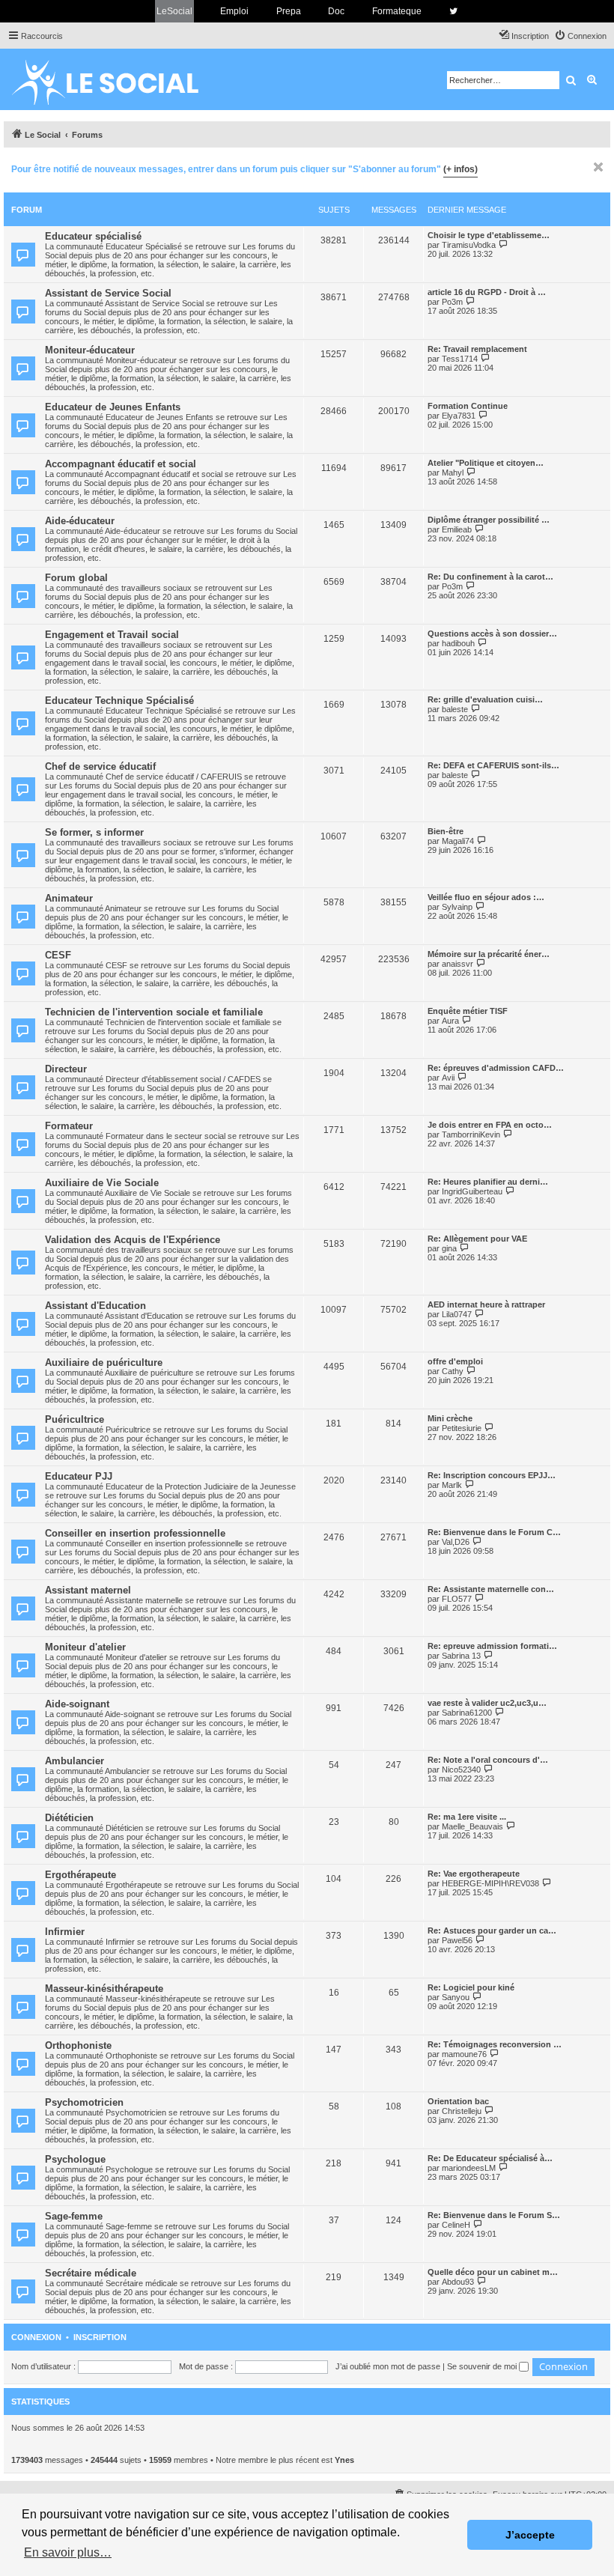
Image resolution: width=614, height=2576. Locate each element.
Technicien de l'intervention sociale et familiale (154, 1012)
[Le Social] (117, 79)
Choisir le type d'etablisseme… (489, 235)
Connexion (36, 2337)
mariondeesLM (469, 2168)
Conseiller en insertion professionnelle (135, 1533)
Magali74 (458, 841)
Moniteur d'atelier (85, 1647)
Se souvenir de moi (483, 2366)
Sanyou (456, 1997)
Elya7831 (459, 416)
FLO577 (457, 1599)
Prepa (289, 11)
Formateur (69, 1126)
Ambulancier (75, 1761)
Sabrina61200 (467, 1713)
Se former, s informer (94, 832)
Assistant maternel (88, 1590)
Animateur (69, 898)
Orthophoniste (78, 2045)
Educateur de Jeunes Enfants (113, 407)
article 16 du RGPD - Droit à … (487, 292)
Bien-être (446, 831)
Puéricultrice (75, 1419)
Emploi (234, 11)
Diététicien (69, 1818)
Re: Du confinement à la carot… (490, 577)
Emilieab (457, 529)
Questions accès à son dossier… (492, 634)
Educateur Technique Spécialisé (119, 701)
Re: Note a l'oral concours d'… (488, 1760)
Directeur (66, 1069)
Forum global (76, 578)
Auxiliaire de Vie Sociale (102, 1183)
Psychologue (75, 2159)
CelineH (456, 2225)
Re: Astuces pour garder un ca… (492, 1931)
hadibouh (458, 643)
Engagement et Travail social (112, 635)
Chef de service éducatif (100, 766)
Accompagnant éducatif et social (121, 464)
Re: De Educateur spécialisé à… (490, 2158)
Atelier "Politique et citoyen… (486, 463)
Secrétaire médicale (91, 2273)
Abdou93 (458, 2282)
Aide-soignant (77, 1704)
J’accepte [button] (530, 2535)
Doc (336, 11)
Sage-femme (74, 2216)
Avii (448, 1078)
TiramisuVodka (469, 245)
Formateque (397, 11)
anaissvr (458, 964)
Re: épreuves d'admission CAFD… (496, 1068)
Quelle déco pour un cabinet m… (493, 2272)
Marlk (452, 1485)
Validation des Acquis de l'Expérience (133, 1240)
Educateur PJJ (79, 1476)
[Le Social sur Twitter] (453, 11)
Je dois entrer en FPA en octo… (490, 1125)
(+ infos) (460, 169)
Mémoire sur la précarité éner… (489, 954)
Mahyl (453, 473)
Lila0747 (457, 1314)
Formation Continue (468, 406)
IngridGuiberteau (472, 1191)
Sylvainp (457, 907)
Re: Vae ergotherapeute (474, 1874)
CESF (58, 955)
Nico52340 (461, 1770)
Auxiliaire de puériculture (104, 1363)
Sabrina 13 (461, 1656)
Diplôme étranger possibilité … (489, 520)
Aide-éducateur (80, 521)
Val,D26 (456, 1542)
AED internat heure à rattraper (486, 1304)
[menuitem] (580, 36)
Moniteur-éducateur (90, 350)
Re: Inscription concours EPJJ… (492, 1475)
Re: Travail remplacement (477, 349)
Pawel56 (457, 1940)
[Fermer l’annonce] (598, 167)
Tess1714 (460, 359)
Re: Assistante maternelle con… (491, 1589)
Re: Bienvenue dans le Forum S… (494, 2215)
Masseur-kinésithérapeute (104, 1989)
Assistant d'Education (95, 1306)
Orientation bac (458, 2101)
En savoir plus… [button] (68, 2552)
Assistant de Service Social (108, 293)
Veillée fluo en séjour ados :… (486, 897)
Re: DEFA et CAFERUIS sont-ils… (493, 765)
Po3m (452, 302)
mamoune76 (464, 2054)
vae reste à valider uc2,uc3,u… (487, 1703)
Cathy (453, 1371)
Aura (450, 1021)
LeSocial (174, 11)
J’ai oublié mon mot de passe (388, 2366)
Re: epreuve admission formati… (492, 1646)
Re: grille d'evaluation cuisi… (485, 699)
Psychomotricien (84, 2102)
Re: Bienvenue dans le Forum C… (494, 1532)
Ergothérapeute (80, 1875)
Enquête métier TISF (468, 1011)
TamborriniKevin (471, 1134)
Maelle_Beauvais (472, 1826)
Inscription (100, 2337)
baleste (455, 709)
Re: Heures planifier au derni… (488, 1182)
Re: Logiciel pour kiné (471, 1987)
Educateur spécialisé (93, 236)
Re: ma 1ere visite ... (467, 1817)
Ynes (344, 2460)
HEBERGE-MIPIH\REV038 (490, 1883)
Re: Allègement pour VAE (477, 1239)
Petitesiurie (462, 1428)
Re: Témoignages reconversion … (495, 2044)
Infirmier (65, 1932)
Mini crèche (450, 1418)
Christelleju (462, 2111)
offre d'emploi (455, 1361)
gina (449, 1248)
